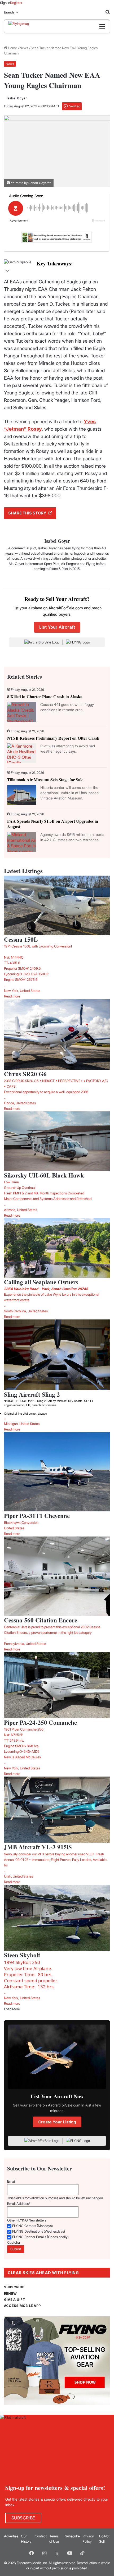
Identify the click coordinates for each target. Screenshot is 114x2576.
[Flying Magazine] (31, 26)
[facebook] (32, 2553)
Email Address (19, 2204)
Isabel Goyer (17, 98)
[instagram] (44, 2553)
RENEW (10, 2294)
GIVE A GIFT (15, 2300)
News (24, 48)
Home (12, 48)
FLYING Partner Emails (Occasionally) (40, 2237)
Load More (12, 2009)
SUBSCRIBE (14, 2287)
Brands (9, 12)
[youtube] (70, 2553)
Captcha (14, 2242)
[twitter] (57, 2553)
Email (11, 2181)
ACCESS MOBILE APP (22, 2306)
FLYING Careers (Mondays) (32, 2226)
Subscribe (72, 2536)
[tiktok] (82, 2553)
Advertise (11, 2536)
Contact (41, 2536)
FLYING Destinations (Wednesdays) (39, 2231)
